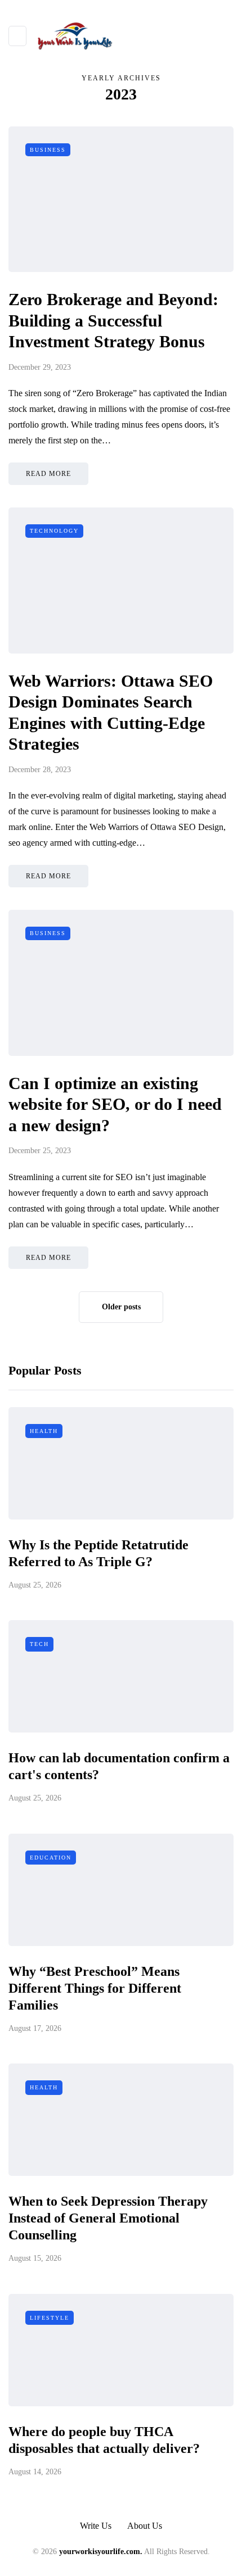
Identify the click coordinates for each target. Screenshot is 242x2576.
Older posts (121, 1307)
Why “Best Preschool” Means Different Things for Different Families (95, 1988)
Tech (39, 1644)
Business (48, 150)
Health (44, 1431)
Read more (48, 474)
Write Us (96, 2526)
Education (51, 1858)
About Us (145, 2526)
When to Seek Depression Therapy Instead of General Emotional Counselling (108, 2218)
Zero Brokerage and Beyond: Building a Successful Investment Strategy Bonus (113, 320)
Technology (54, 531)
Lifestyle (50, 2318)
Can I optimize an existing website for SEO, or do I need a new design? (115, 1104)
